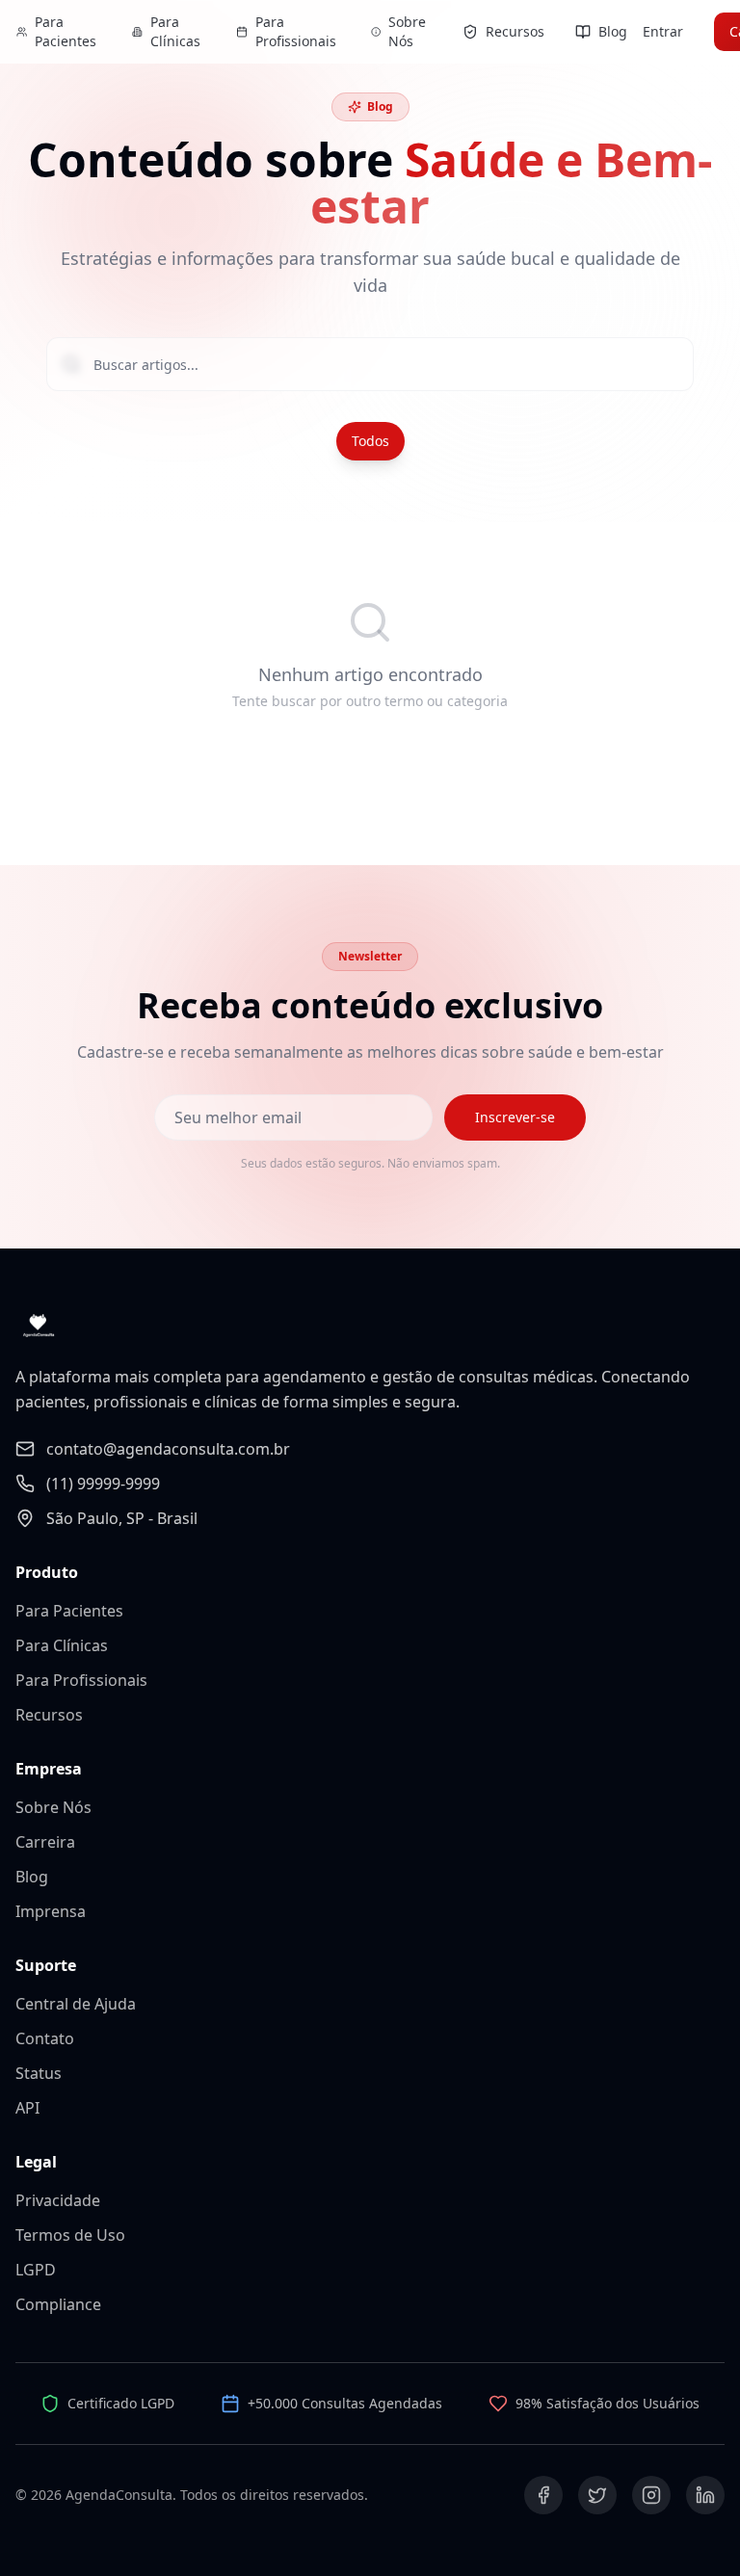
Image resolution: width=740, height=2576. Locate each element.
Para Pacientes (69, 1611)
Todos (370, 441)
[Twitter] (597, 2495)
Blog (32, 1877)
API (27, 2108)
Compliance (58, 2304)
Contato (45, 2038)
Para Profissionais (81, 1680)
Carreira (45, 1842)
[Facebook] (543, 2495)
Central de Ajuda (76, 2004)
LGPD (36, 2270)
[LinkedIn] (705, 2495)
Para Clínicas (62, 1645)
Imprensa (51, 1911)
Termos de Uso (70, 2235)
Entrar (663, 31)
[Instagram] (651, 2495)
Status (39, 2073)
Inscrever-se (515, 1117)
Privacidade (58, 2200)
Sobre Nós (53, 1807)
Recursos (49, 1715)
